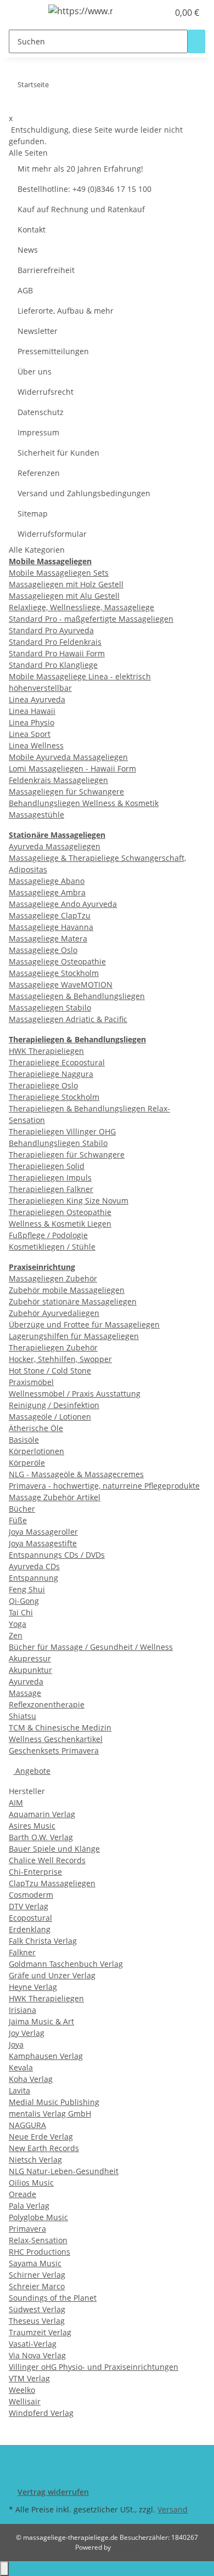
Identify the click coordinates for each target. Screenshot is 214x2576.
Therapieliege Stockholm (54, 1097)
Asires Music (32, 1826)
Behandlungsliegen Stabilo (58, 1143)
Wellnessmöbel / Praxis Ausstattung (75, 1394)
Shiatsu (22, 1716)
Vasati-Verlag (33, 2344)
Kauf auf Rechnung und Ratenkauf (81, 209)
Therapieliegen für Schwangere (67, 1154)
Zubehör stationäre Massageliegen (73, 1301)
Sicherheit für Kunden (58, 453)
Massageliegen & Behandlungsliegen (77, 996)
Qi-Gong (24, 1601)
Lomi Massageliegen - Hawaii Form (72, 768)
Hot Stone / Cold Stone (50, 1371)
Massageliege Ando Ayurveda (63, 904)
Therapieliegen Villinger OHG (62, 1131)
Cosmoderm (31, 1895)
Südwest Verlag (37, 2309)
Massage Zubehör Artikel (55, 1497)
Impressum (38, 432)
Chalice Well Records (47, 1860)
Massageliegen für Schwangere (66, 791)
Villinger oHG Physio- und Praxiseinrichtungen (94, 2367)
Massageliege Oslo (43, 950)
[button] (148, 13)
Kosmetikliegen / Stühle (52, 1247)
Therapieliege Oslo (43, 1085)
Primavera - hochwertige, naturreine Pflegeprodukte (104, 1486)
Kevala (21, 2067)
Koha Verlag (31, 2079)
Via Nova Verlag (37, 2355)
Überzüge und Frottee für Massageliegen (84, 1324)
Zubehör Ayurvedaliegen (54, 1313)
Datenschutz (41, 412)
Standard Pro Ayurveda (51, 630)
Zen (16, 1635)
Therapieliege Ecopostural (57, 1062)
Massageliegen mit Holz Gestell (66, 584)
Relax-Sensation (38, 2240)
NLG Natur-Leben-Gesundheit (64, 2171)
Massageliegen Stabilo (50, 1008)
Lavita (19, 2090)
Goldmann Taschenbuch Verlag (66, 1964)
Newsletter (38, 331)
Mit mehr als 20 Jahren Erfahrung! (80, 169)
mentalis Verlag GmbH (50, 2113)
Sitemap (33, 514)
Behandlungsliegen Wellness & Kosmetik (84, 803)
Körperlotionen (36, 1451)
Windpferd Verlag (41, 2413)
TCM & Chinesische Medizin (60, 1727)
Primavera (27, 2229)
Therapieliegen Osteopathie (60, 1212)
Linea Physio (32, 722)
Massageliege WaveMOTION (61, 985)
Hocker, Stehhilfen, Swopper (60, 1359)
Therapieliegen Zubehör (53, 1347)
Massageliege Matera (48, 938)
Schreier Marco (37, 2286)
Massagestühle (36, 815)
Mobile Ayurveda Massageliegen (68, 757)
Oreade (22, 2194)
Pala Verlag (29, 2206)
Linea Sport (30, 734)
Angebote (32, 1771)
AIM (16, 1803)
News (28, 250)
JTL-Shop (126, 2547)
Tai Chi (21, 1612)
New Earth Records (44, 2148)
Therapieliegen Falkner (51, 1189)
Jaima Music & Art (41, 2021)
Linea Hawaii (32, 711)
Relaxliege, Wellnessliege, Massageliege (81, 607)
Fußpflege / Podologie (48, 1235)
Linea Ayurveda (37, 699)
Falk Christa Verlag (43, 1941)
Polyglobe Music (38, 2217)
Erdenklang (30, 1929)
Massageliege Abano (47, 881)
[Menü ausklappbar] (22, 13)
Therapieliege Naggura (51, 1074)
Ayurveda (26, 1681)
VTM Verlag (29, 2378)
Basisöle (24, 1440)
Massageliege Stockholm (54, 973)
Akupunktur (30, 1670)
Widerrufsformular (52, 534)
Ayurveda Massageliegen (55, 846)
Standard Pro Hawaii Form (57, 653)
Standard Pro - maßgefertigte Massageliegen (91, 619)
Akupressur (30, 1658)
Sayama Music (35, 2263)
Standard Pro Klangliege (53, 665)
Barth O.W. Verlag (41, 1837)
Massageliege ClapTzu (50, 915)
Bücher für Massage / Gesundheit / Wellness (91, 1647)
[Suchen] (196, 41)
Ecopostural (30, 1918)
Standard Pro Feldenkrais (55, 642)
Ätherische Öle (36, 1428)
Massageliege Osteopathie (57, 961)
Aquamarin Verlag (42, 1814)
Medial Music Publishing (54, 2102)
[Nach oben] (4, 2569)
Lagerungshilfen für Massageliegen (74, 1336)
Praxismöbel (31, 1382)
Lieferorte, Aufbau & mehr (66, 311)
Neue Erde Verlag (41, 2137)
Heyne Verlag (33, 1987)
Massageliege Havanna (51, 927)
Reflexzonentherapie (47, 1704)
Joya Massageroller (43, 1532)
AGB (25, 290)
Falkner (22, 1952)
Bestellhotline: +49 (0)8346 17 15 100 (85, 189)
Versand (173, 2509)
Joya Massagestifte (43, 1543)
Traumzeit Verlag (40, 2332)
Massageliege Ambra (47, 892)
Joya (16, 2044)
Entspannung (33, 1578)
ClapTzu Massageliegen (52, 1883)
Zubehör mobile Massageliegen (67, 1290)
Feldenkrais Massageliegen (58, 780)
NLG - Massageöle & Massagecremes (76, 1474)
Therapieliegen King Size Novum (69, 1201)
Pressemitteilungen (53, 351)
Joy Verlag (27, 2033)
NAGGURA (27, 2125)
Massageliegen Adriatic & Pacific (68, 1019)
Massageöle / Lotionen (50, 1417)
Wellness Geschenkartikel (56, 1739)
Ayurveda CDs (34, 1566)
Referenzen (39, 473)
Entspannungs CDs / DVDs (57, 1555)
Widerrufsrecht (46, 392)
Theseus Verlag (37, 2321)
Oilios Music (31, 2183)
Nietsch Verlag (35, 2160)
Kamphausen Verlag (46, 2056)
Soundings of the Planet (53, 2298)
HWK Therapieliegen (46, 1051)
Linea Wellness (36, 745)
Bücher (22, 1509)
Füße (18, 1520)
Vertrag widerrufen (53, 2492)
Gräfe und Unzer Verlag (52, 1975)
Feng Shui (27, 1589)
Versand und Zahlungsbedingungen (84, 493)
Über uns (35, 371)
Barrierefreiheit (46, 270)
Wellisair (25, 2401)
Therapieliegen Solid (47, 1166)
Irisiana (22, 2010)
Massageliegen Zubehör (53, 1278)
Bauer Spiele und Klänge (54, 1849)
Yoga (18, 1624)
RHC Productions (40, 2252)
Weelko (22, 2390)
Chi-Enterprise (35, 1872)
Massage (25, 1693)
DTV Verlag (29, 1906)
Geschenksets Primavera (54, 1751)
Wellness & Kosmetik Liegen (60, 1224)
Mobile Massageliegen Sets (59, 573)
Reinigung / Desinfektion (54, 1405)
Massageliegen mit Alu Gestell (64, 596)
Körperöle (27, 1463)
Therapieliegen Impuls (50, 1178)
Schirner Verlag (37, 2275)
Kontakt (32, 229)
